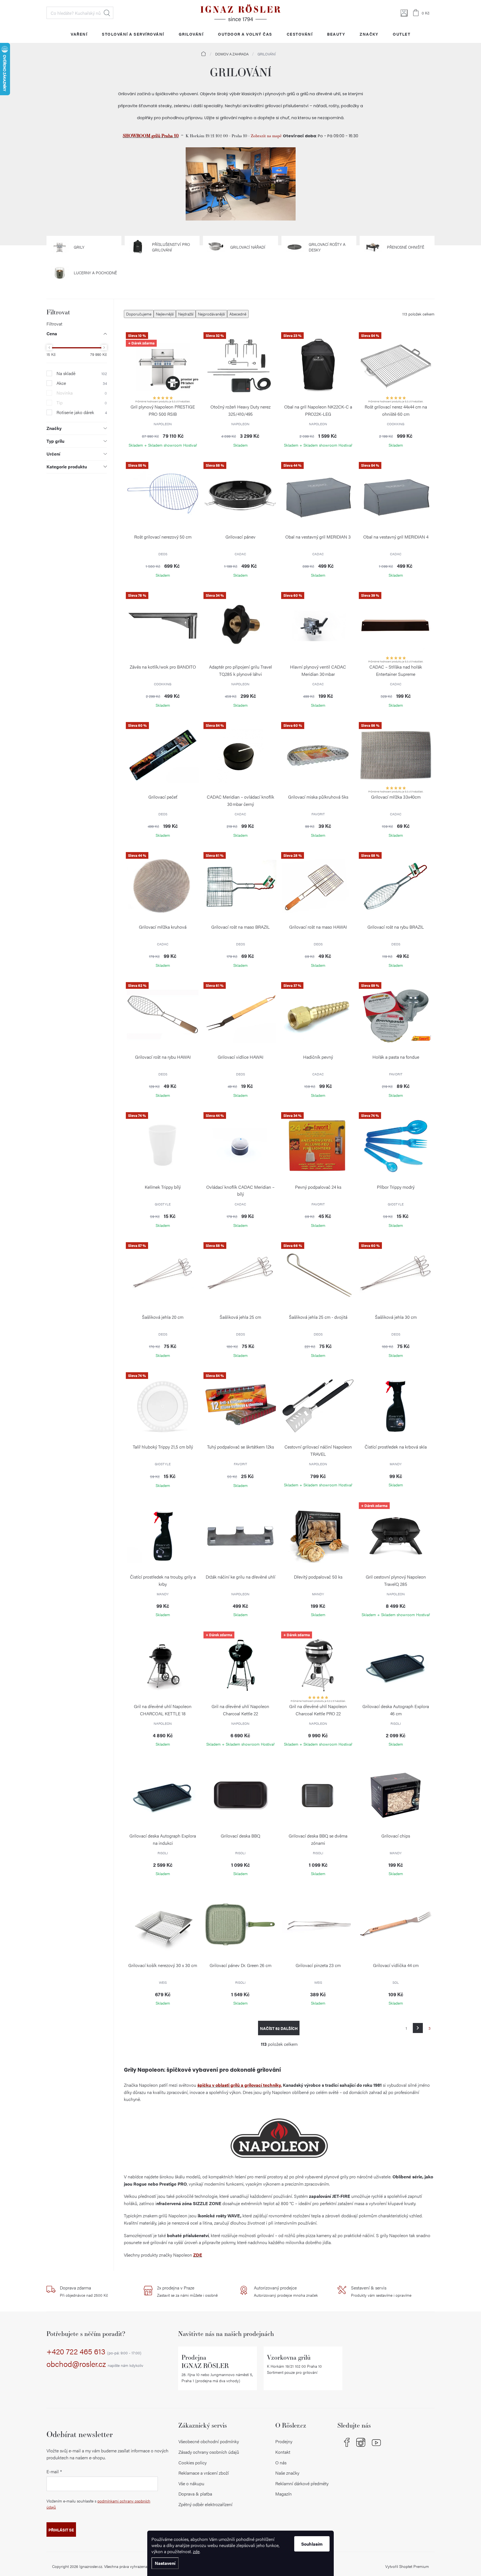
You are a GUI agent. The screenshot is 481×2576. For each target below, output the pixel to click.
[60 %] (318, 626)
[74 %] (163, 1146)
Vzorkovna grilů (289, 2357)
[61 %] (240, 886)
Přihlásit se (61, 2530)
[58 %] (240, 496)
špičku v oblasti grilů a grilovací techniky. (240, 2085)
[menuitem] (79, 34)
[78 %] (163, 626)
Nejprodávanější (211, 314)
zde (196, 2551)
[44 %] (318, 496)
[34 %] (240, 626)
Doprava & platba (195, 2494)
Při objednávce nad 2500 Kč (84, 2291)
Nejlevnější (165, 314)
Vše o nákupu (191, 2483)
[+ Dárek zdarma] (396, 1536)
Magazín (284, 2494)
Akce (82, 383)
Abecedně (238, 314)
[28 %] (318, 886)
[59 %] (396, 1016)
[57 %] (163, 1276)
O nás (281, 2463)
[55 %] (163, 496)
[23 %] (318, 366)
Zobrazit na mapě (267, 136)
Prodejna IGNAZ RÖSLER (205, 2361)
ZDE (198, 2255)
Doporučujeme (139, 314)
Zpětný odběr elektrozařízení (205, 2504)
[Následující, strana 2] (418, 2028)
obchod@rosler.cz (95, 2364)
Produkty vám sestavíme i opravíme (381, 2291)
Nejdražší (186, 314)
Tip (82, 403)
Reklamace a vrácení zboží (204, 2473)
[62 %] (163, 1016)
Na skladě (82, 373)
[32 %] (240, 366)
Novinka (82, 393)
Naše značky (287, 2473)
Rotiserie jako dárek (82, 412)
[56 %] (396, 756)
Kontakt (283, 2452)
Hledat (107, 13)
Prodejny (284, 2441)
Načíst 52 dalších (279, 2028)
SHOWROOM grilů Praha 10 (151, 135)
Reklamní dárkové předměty (302, 2483)
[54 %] (396, 366)
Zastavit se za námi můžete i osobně (187, 2291)
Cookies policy (192, 2463)
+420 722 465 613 (94, 2352)
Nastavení (165, 2563)
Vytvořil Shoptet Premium (407, 2566)
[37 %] (318, 1016)
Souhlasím (312, 2544)
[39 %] (396, 626)
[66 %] (318, 1276)
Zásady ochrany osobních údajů (209, 2452)
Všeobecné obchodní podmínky (209, 2441)
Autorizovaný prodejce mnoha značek (286, 2291)
